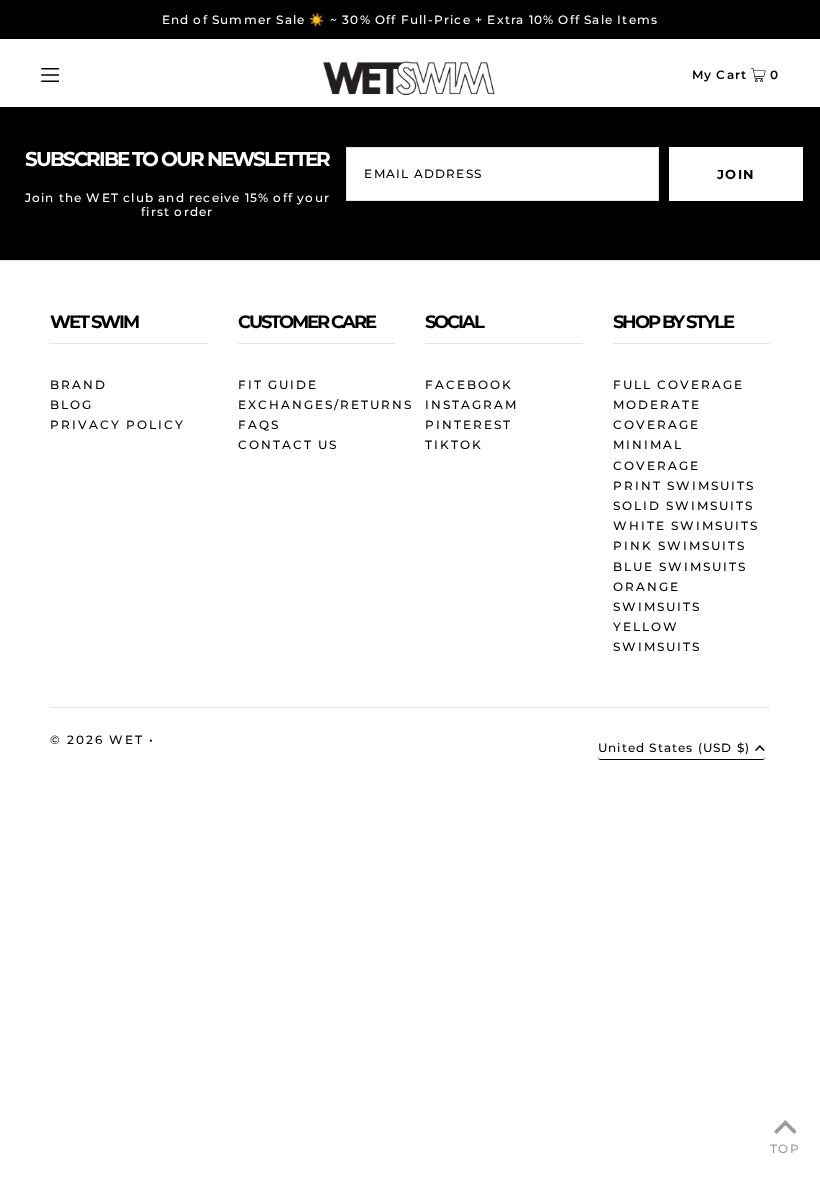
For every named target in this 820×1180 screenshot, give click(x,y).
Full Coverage (678, 384)
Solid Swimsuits (683, 505)
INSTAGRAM (471, 404)
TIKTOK (454, 444)
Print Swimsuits (684, 485)
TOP (785, 1148)
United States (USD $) (674, 748)
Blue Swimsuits (680, 566)
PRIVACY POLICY (117, 424)
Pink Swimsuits (679, 545)
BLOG (71, 404)
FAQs (259, 424)
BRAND (78, 384)
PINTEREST (468, 424)
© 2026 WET (99, 739)
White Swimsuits (686, 525)
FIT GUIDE (278, 384)
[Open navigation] (87, 73)
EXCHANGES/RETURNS (325, 404)
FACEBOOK (469, 384)
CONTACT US (288, 444)
